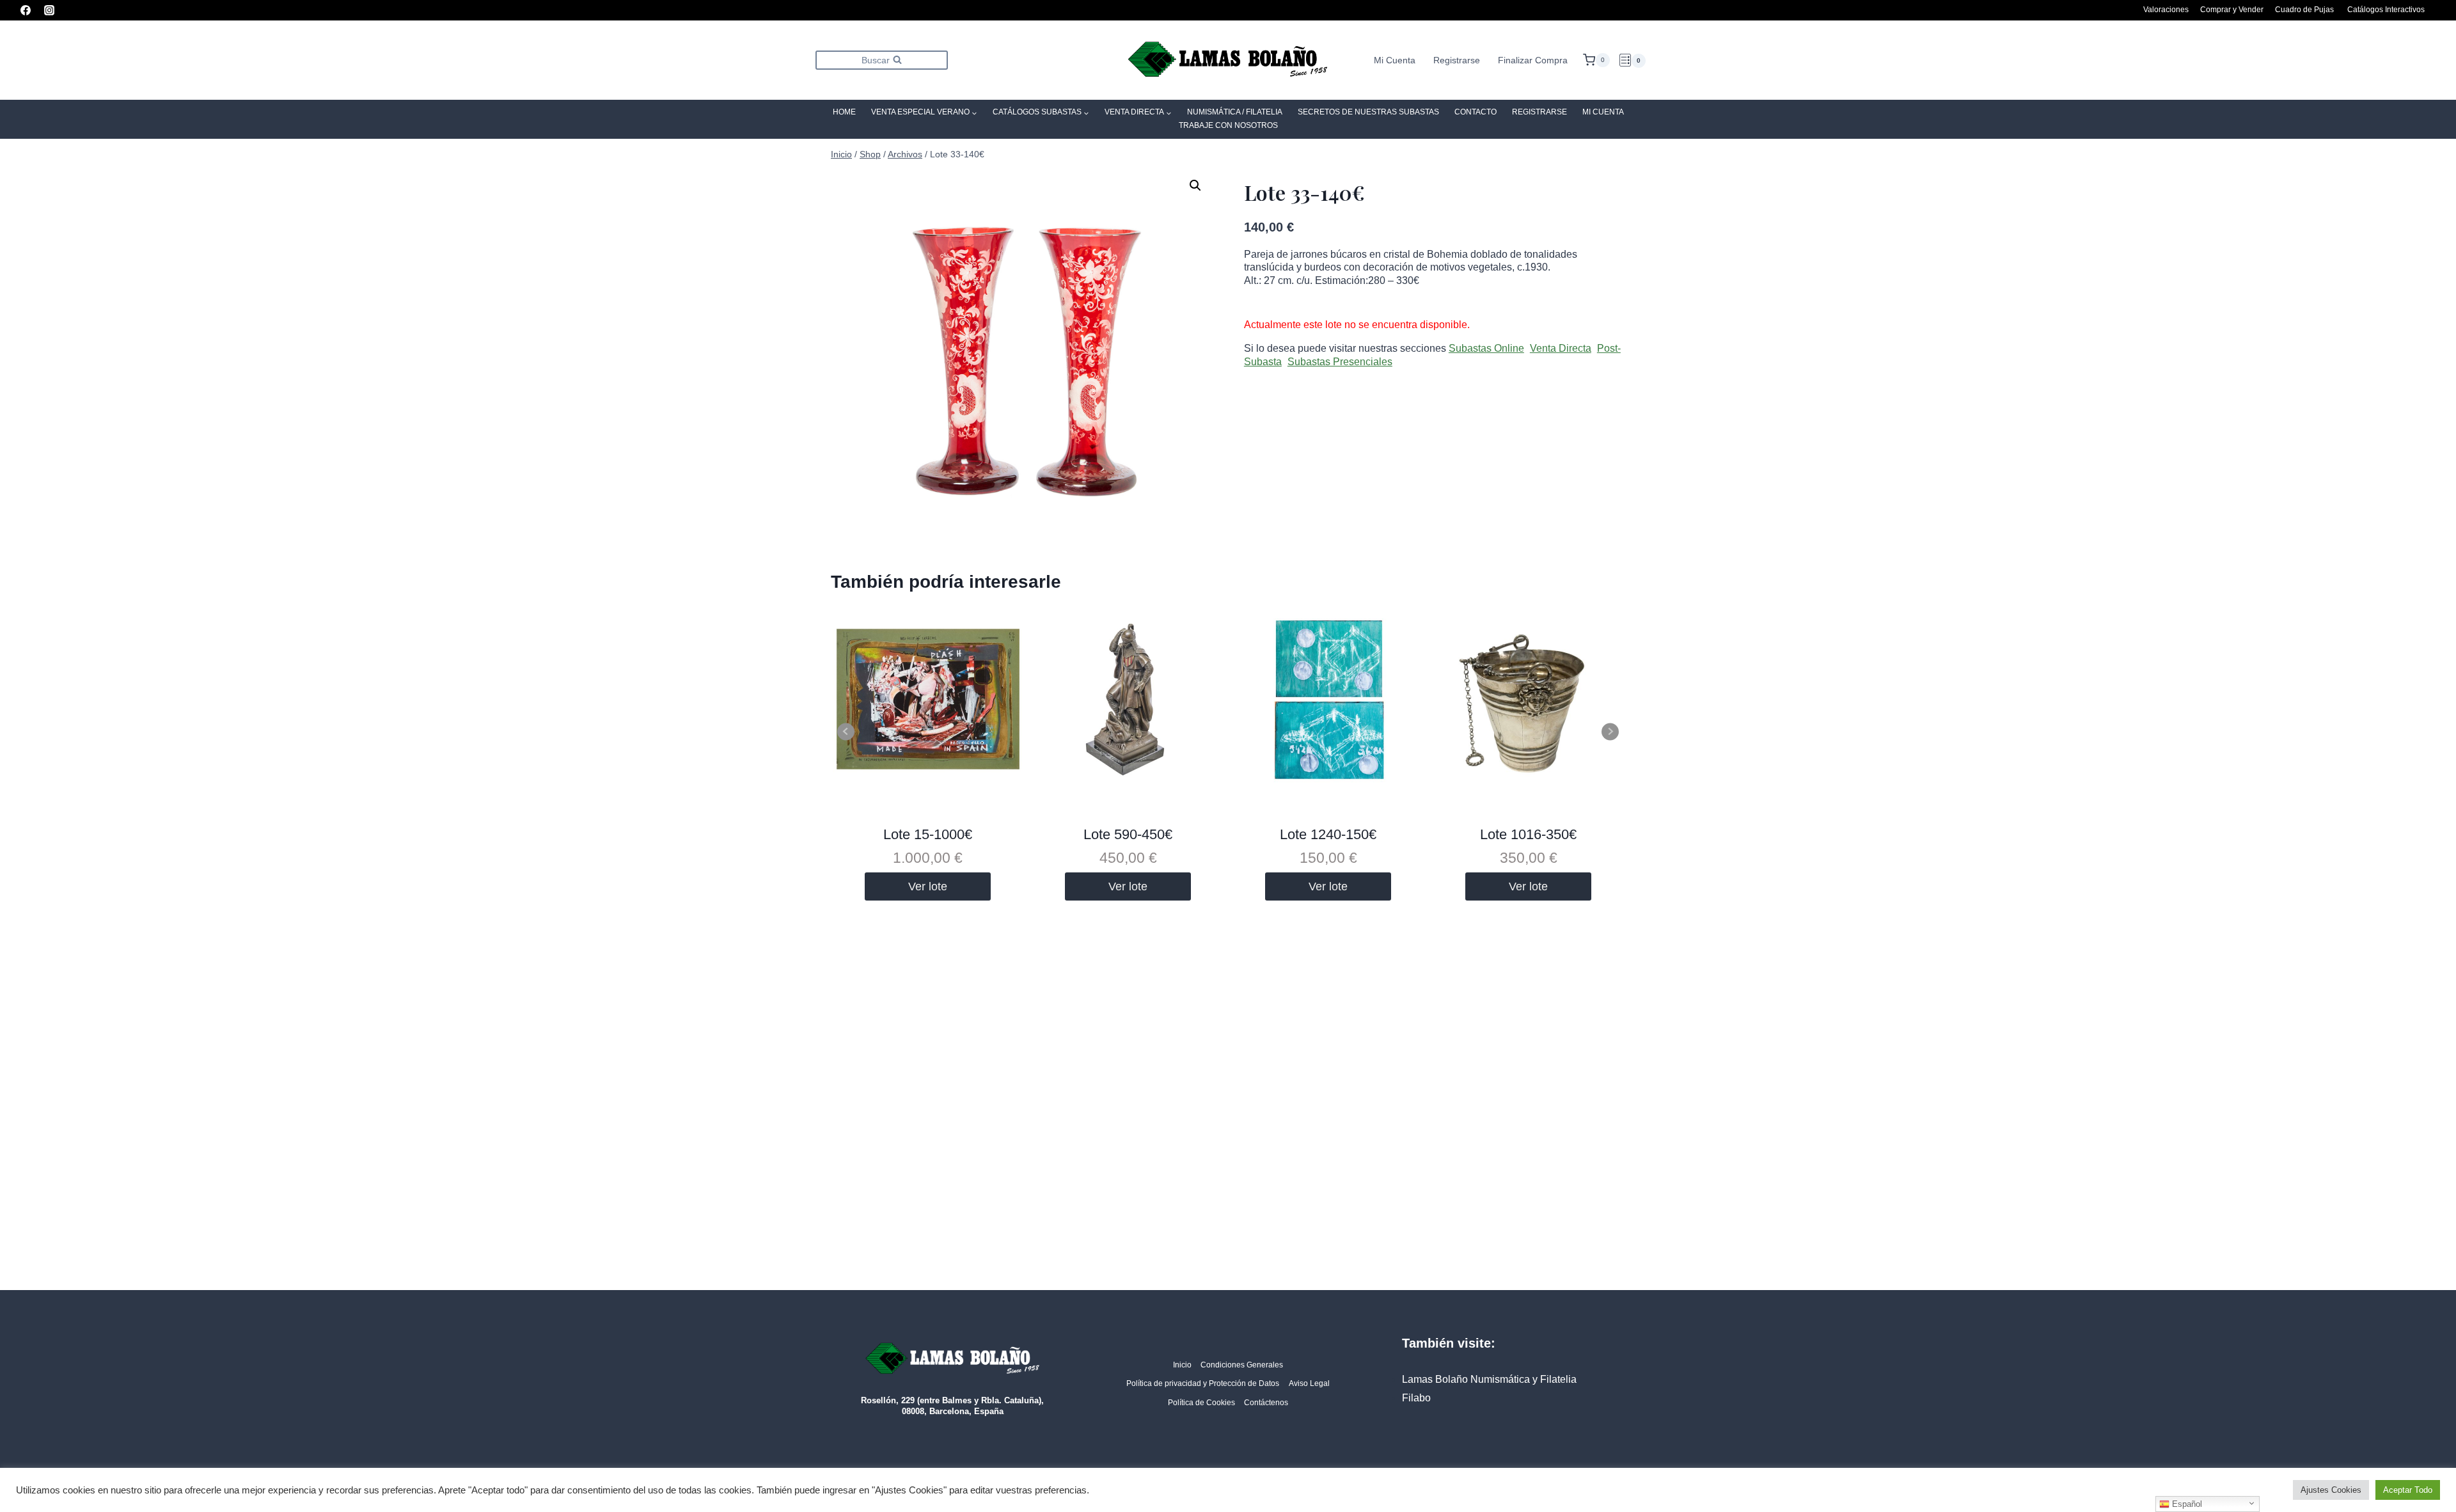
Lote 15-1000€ (928, 834)
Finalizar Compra (1533, 60)
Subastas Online (1486, 348)
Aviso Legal (1309, 1383)
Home (844, 112)
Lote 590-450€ (1128, 834)
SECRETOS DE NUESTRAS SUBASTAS (1368, 112)
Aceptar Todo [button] (2408, 1490)
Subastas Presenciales (1340, 362)
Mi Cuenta (1395, 60)
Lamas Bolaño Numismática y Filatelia (1489, 1379)
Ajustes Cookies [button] (2331, 1490)
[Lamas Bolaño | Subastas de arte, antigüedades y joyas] (1228, 60)
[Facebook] (26, 10)
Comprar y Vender (2232, 10)
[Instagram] (49, 10)
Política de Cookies (1201, 1403)
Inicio (1182, 1365)
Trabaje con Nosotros (1228, 125)
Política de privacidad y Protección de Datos (1203, 1383)
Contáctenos (1266, 1403)
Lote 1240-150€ (1328, 834)
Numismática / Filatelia (1235, 112)
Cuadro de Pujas (2304, 10)
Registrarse (1457, 60)
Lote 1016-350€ (1528, 834)
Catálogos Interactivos (2386, 10)
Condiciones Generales (1242, 1365)
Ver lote (928, 886)
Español (2186, 1504)
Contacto (1476, 112)
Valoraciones (2166, 10)
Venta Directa (1561, 348)
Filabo (1416, 1398)
